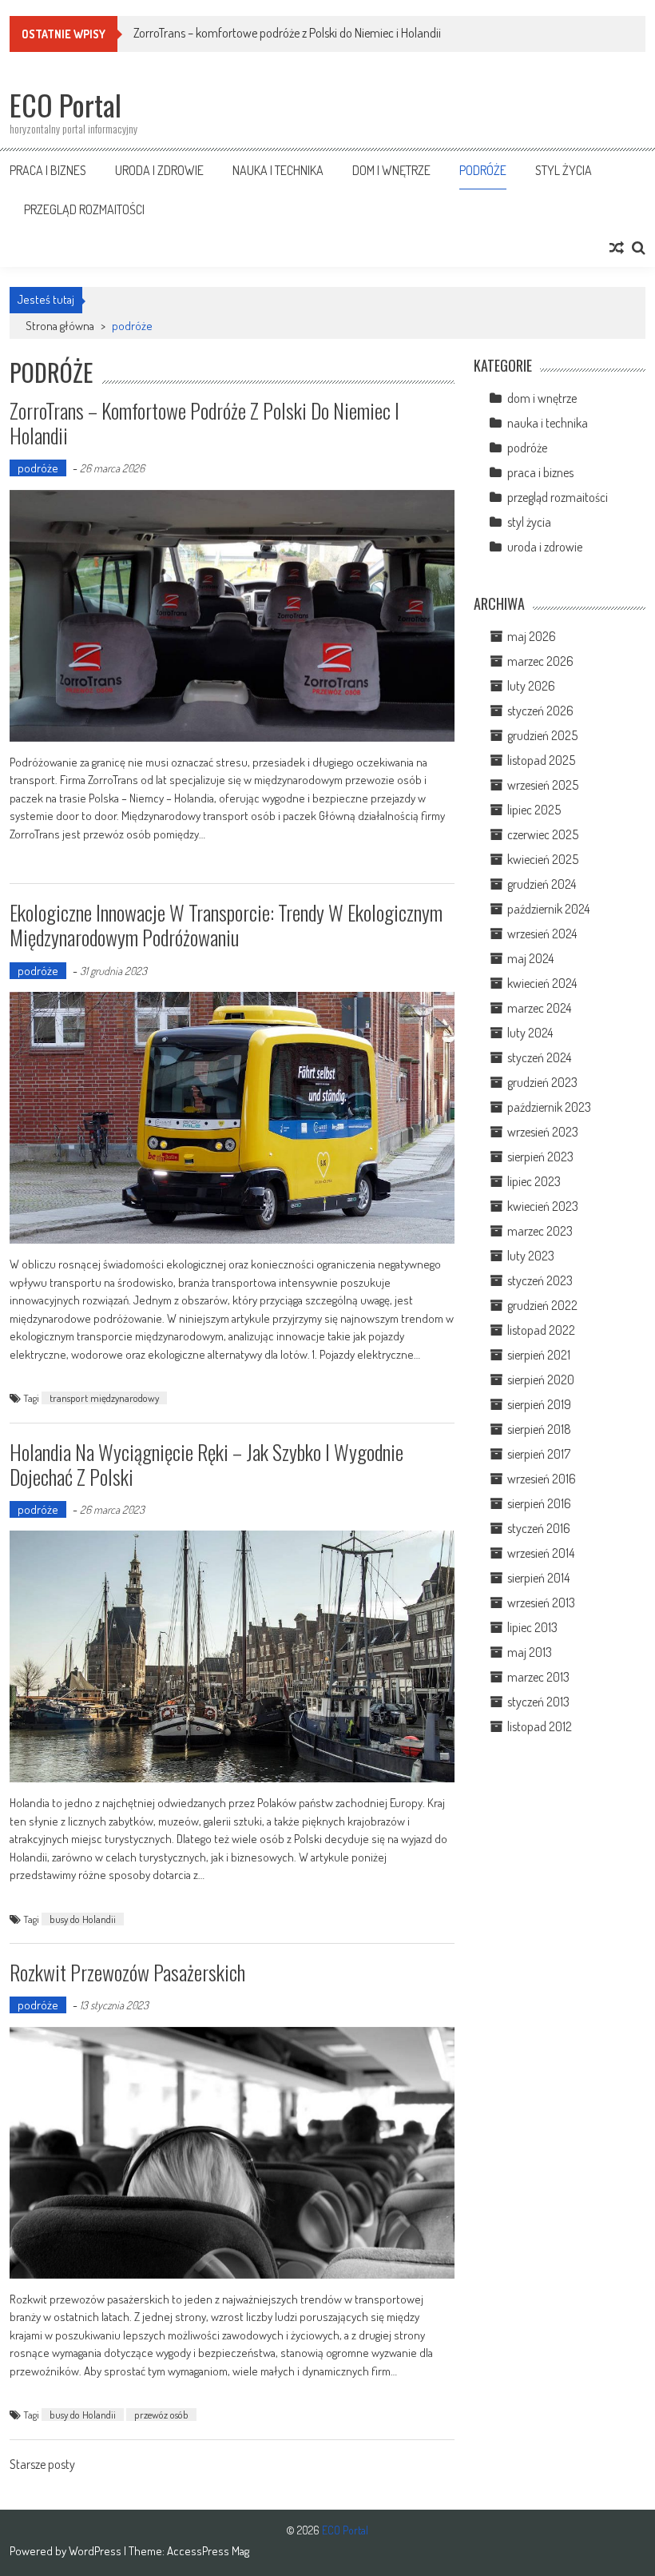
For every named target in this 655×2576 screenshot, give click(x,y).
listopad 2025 (541, 760)
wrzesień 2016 (542, 1479)
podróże (483, 170)
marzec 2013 (538, 1677)
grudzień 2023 (542, 1082)
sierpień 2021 (539, 1355)
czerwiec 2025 (543, 834)
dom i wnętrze (391, 170)
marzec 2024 (539, 1008)
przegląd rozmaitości (84, 209)
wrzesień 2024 (542, 934)
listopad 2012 (540, 1726)
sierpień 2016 (539, 1503)
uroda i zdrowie (159, 170)
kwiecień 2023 (543, 1206)
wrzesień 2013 (541, 1603)
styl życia (564, 170)
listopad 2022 (541, 1330)
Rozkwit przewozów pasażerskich (127, 1972)
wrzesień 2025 (543, 785)
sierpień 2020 (541, 1380)
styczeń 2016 (539, 1528)
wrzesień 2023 (543, 1132)
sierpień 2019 (539, 1404)
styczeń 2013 (538, 1702)
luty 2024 (530, 1033)
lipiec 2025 (534, 810)
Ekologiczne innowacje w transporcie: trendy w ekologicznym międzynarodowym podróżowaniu (226, 925)
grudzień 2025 (542, 735)
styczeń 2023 (540, 1280)
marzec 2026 (540, 661)
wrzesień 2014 (541, 1553)
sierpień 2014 (538, 1578)
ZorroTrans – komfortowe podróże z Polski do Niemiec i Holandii (287, 33)
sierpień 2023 (540, 1157)
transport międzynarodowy (104, 1398)
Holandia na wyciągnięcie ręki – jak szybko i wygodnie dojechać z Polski (206, 1464)
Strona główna (60, 326)
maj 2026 (532, 636)
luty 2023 (531, 1256)
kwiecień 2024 (542, 983)
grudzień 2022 (542, 1305)
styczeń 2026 (540, 711)
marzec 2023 (540, 1231)
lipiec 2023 (534, 1181)
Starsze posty (42, 2466)
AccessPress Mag (208, 2551)
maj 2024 (530, 958)
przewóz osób (161, 2415)
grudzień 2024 (542, 884)
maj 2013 (530, 1652)
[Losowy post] (617, 248)
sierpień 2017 (539, 1454)
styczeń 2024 (539, 1057)
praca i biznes (48, 170)
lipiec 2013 (532, 1627)
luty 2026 (531, 686)
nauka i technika (278, 170)
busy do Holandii (83, 1919)
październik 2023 (549, 1107)
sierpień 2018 (539, 1429)
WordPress (96, 2551)
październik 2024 (548, 909)
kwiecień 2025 (543, 859)
